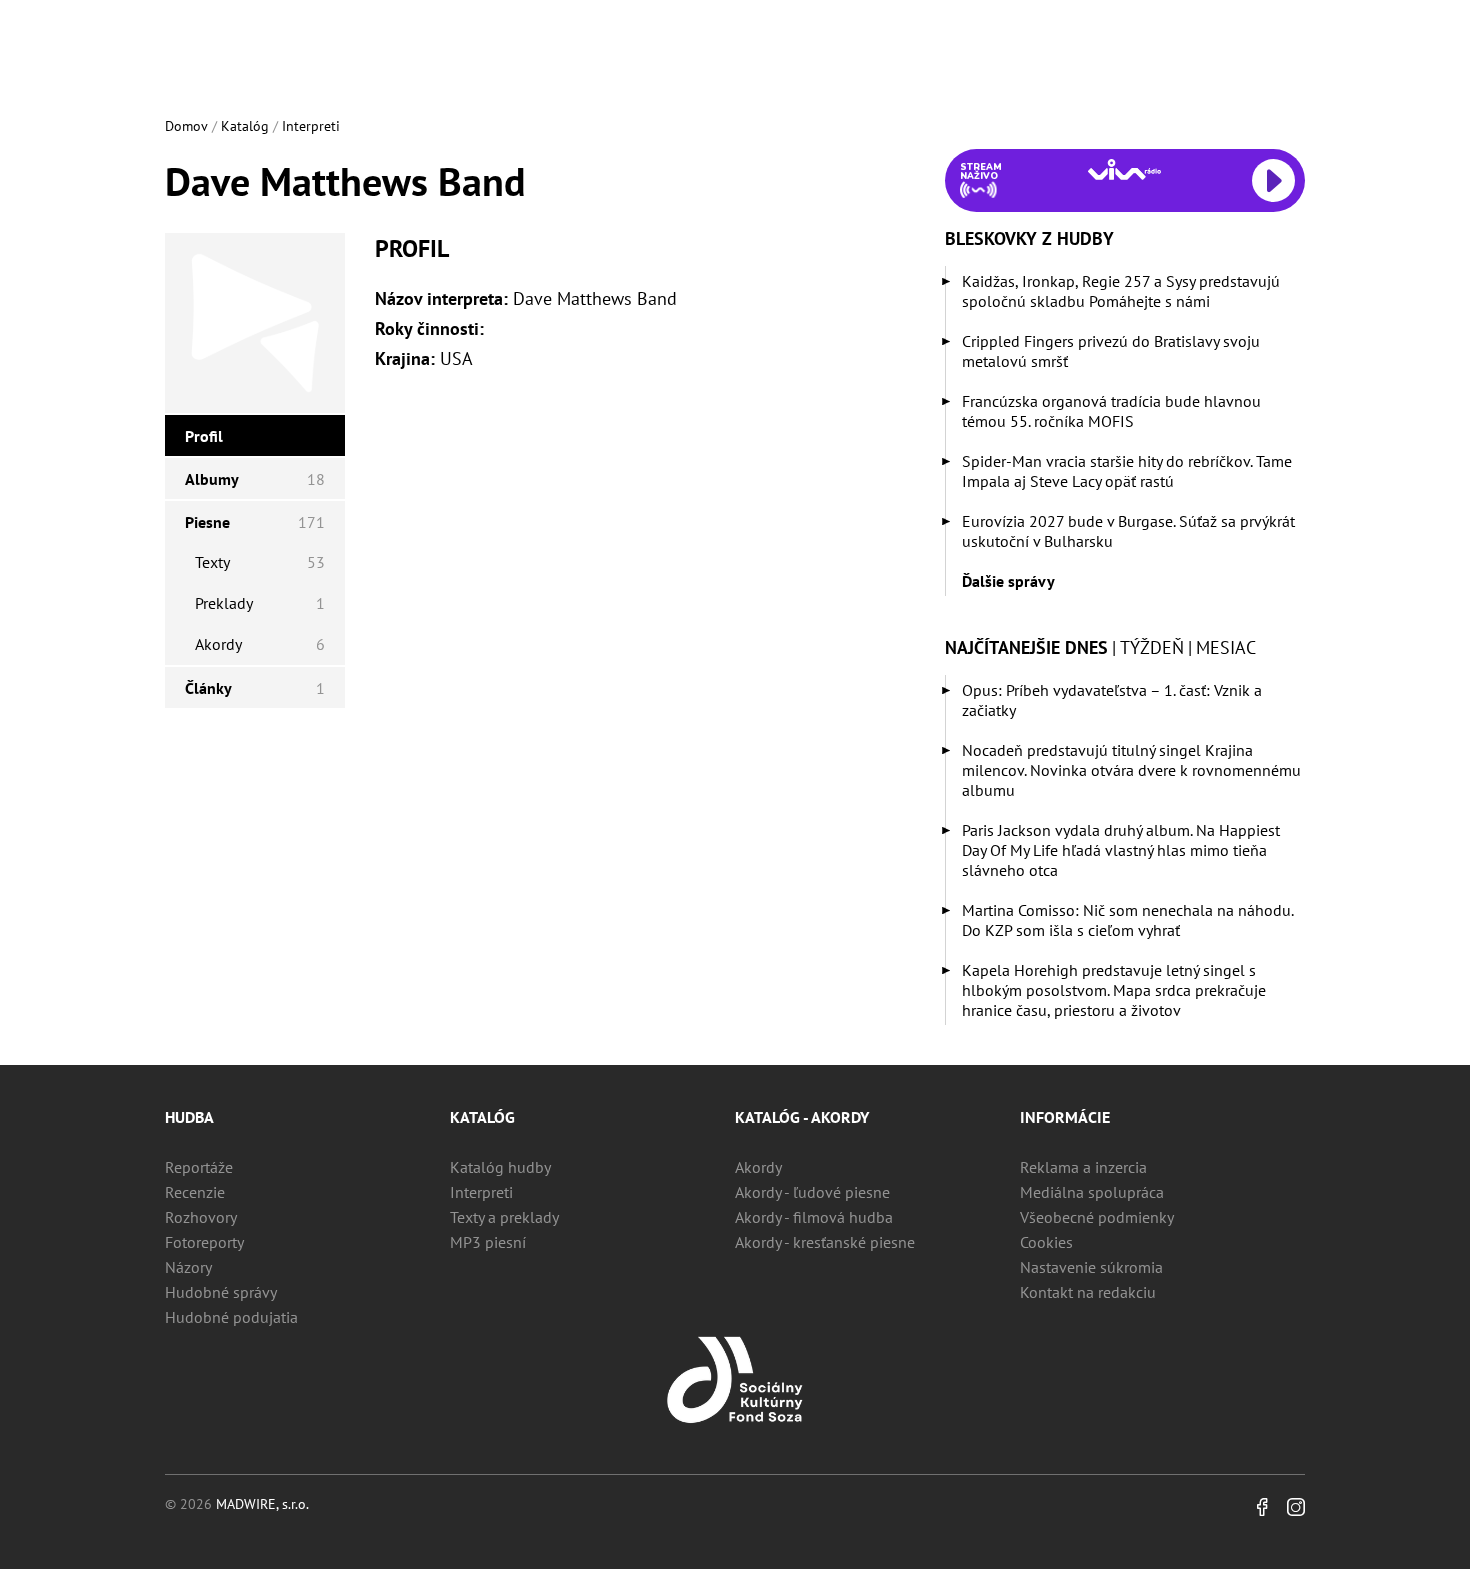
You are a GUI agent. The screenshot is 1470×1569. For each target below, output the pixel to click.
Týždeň (1152, 647)
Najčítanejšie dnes (1026, 647)
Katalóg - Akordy (802, 1117)
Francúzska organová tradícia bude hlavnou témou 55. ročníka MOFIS (1111, 411)
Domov (186, 126)
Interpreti (311, 126)
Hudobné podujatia (231, 1317)
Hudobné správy (221, 1292)
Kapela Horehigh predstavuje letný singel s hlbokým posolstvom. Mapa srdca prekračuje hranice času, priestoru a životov (1114, 990)
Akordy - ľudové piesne (812, 1192)
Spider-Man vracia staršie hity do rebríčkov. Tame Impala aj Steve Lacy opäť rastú (1127, 471)
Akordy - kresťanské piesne (825, 1242)
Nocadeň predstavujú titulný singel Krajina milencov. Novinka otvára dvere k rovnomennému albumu (1131, 770)
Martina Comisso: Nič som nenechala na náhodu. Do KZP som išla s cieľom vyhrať (1127, 920)
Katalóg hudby (500, 1167)
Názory (188, 1267)
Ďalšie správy (1008, 581)
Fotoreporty (204, 1242)
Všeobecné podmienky (1097, 1217)
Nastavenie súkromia (1091, 1267)
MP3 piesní (488, 1242)
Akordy (758, 1167)
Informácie (1065, 1117)
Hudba (189, 1117)
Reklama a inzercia (1083, 1167)
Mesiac (1226, 647)
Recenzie (195, 1192)
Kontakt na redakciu (1088, 1292)
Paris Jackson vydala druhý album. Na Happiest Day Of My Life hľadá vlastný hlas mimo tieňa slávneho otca (1121, 850)
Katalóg (245, 126)
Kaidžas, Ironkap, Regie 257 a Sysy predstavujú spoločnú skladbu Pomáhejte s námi (1121, 291)
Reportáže (199, 1167)
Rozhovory (201, 1217)
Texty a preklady (504, 1217)
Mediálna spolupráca (1092, 1192)
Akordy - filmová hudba (814, 1217)
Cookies (1046, 1242)
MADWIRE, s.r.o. (262, 1504)
